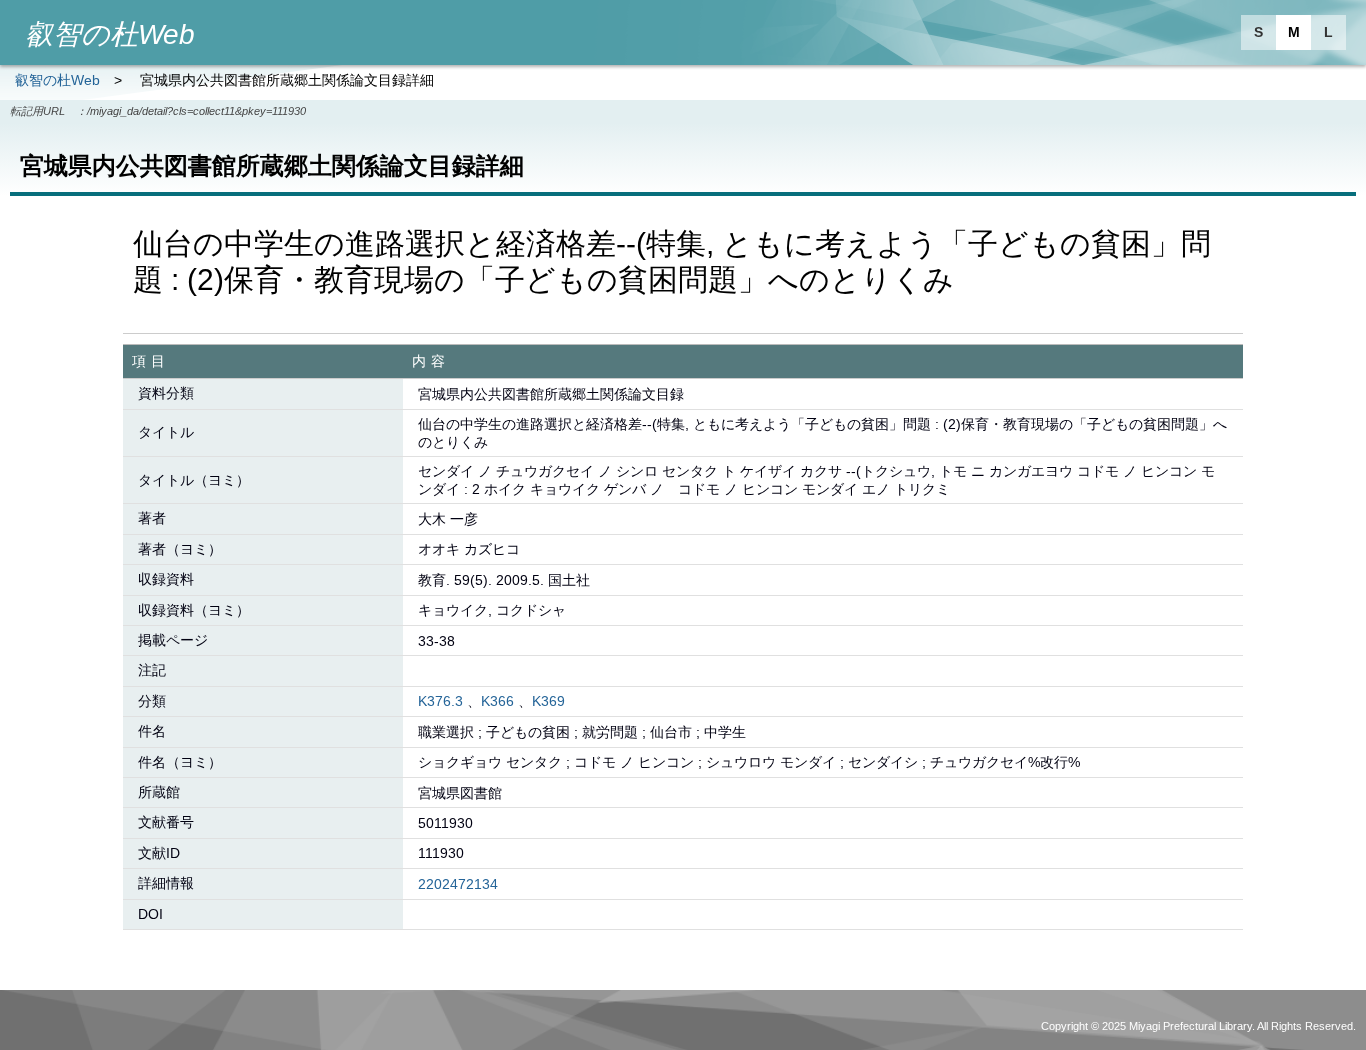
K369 (548, 701)
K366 (497, 701)
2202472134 (458, 884)
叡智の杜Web (57, 80)
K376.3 (440, 701)
